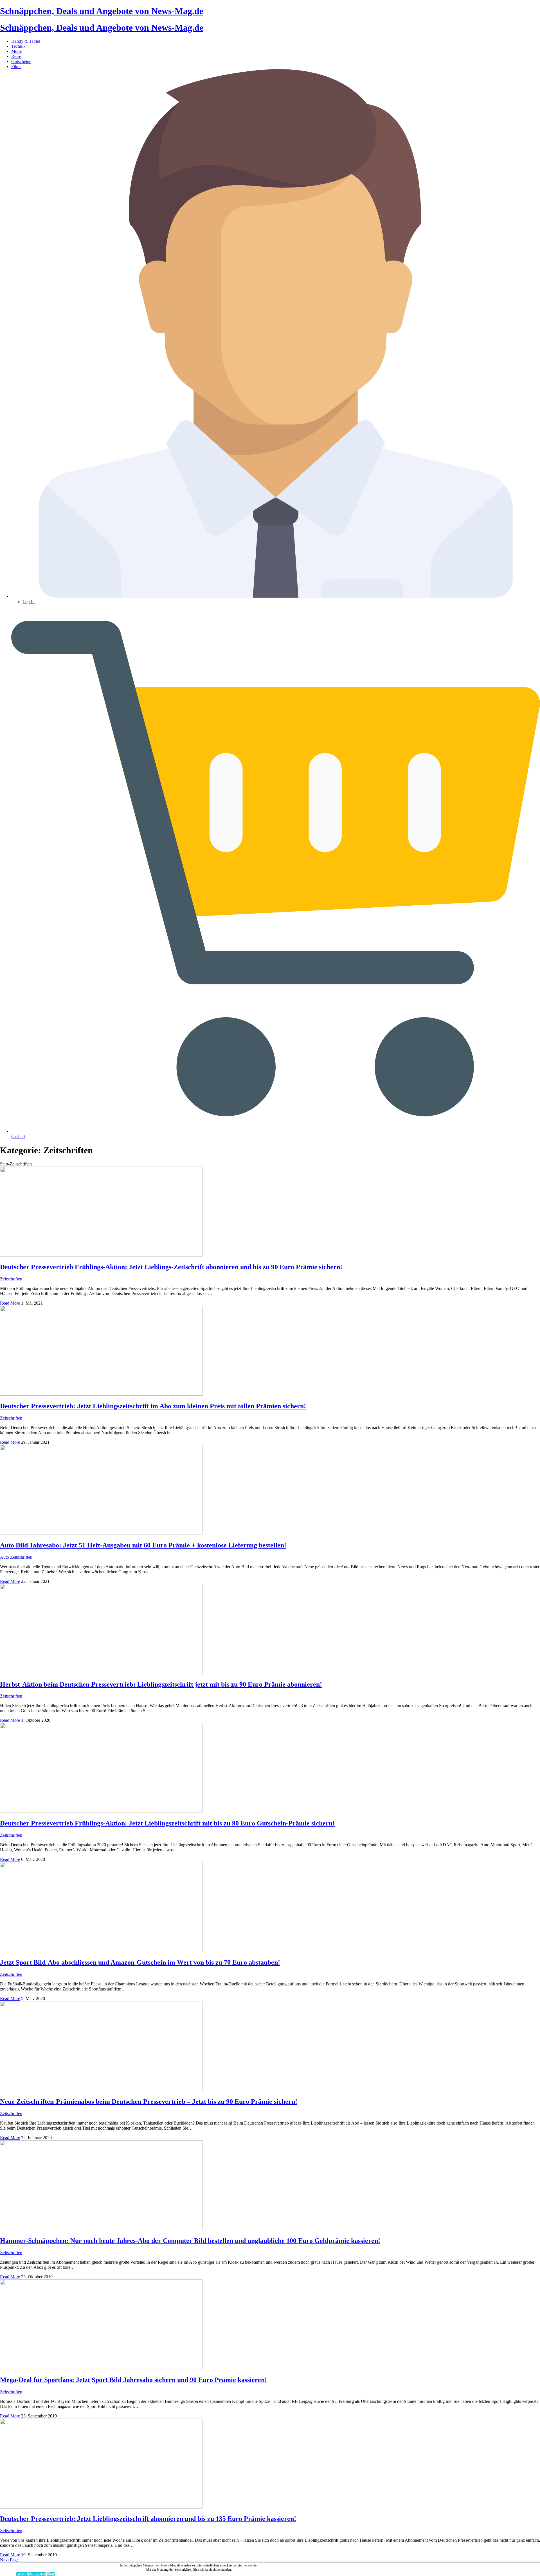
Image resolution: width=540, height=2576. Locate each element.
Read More (10, 1303)
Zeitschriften (11, 1279)
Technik (18, 46)
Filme (16, 66)
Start (4, 1164)
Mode (16, 51)
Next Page (9, 2560)
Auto (4, 1557)
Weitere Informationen (31, 2574)
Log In (29, 602)
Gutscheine (21, 61)
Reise (16, 56)
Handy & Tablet (26, 41)
